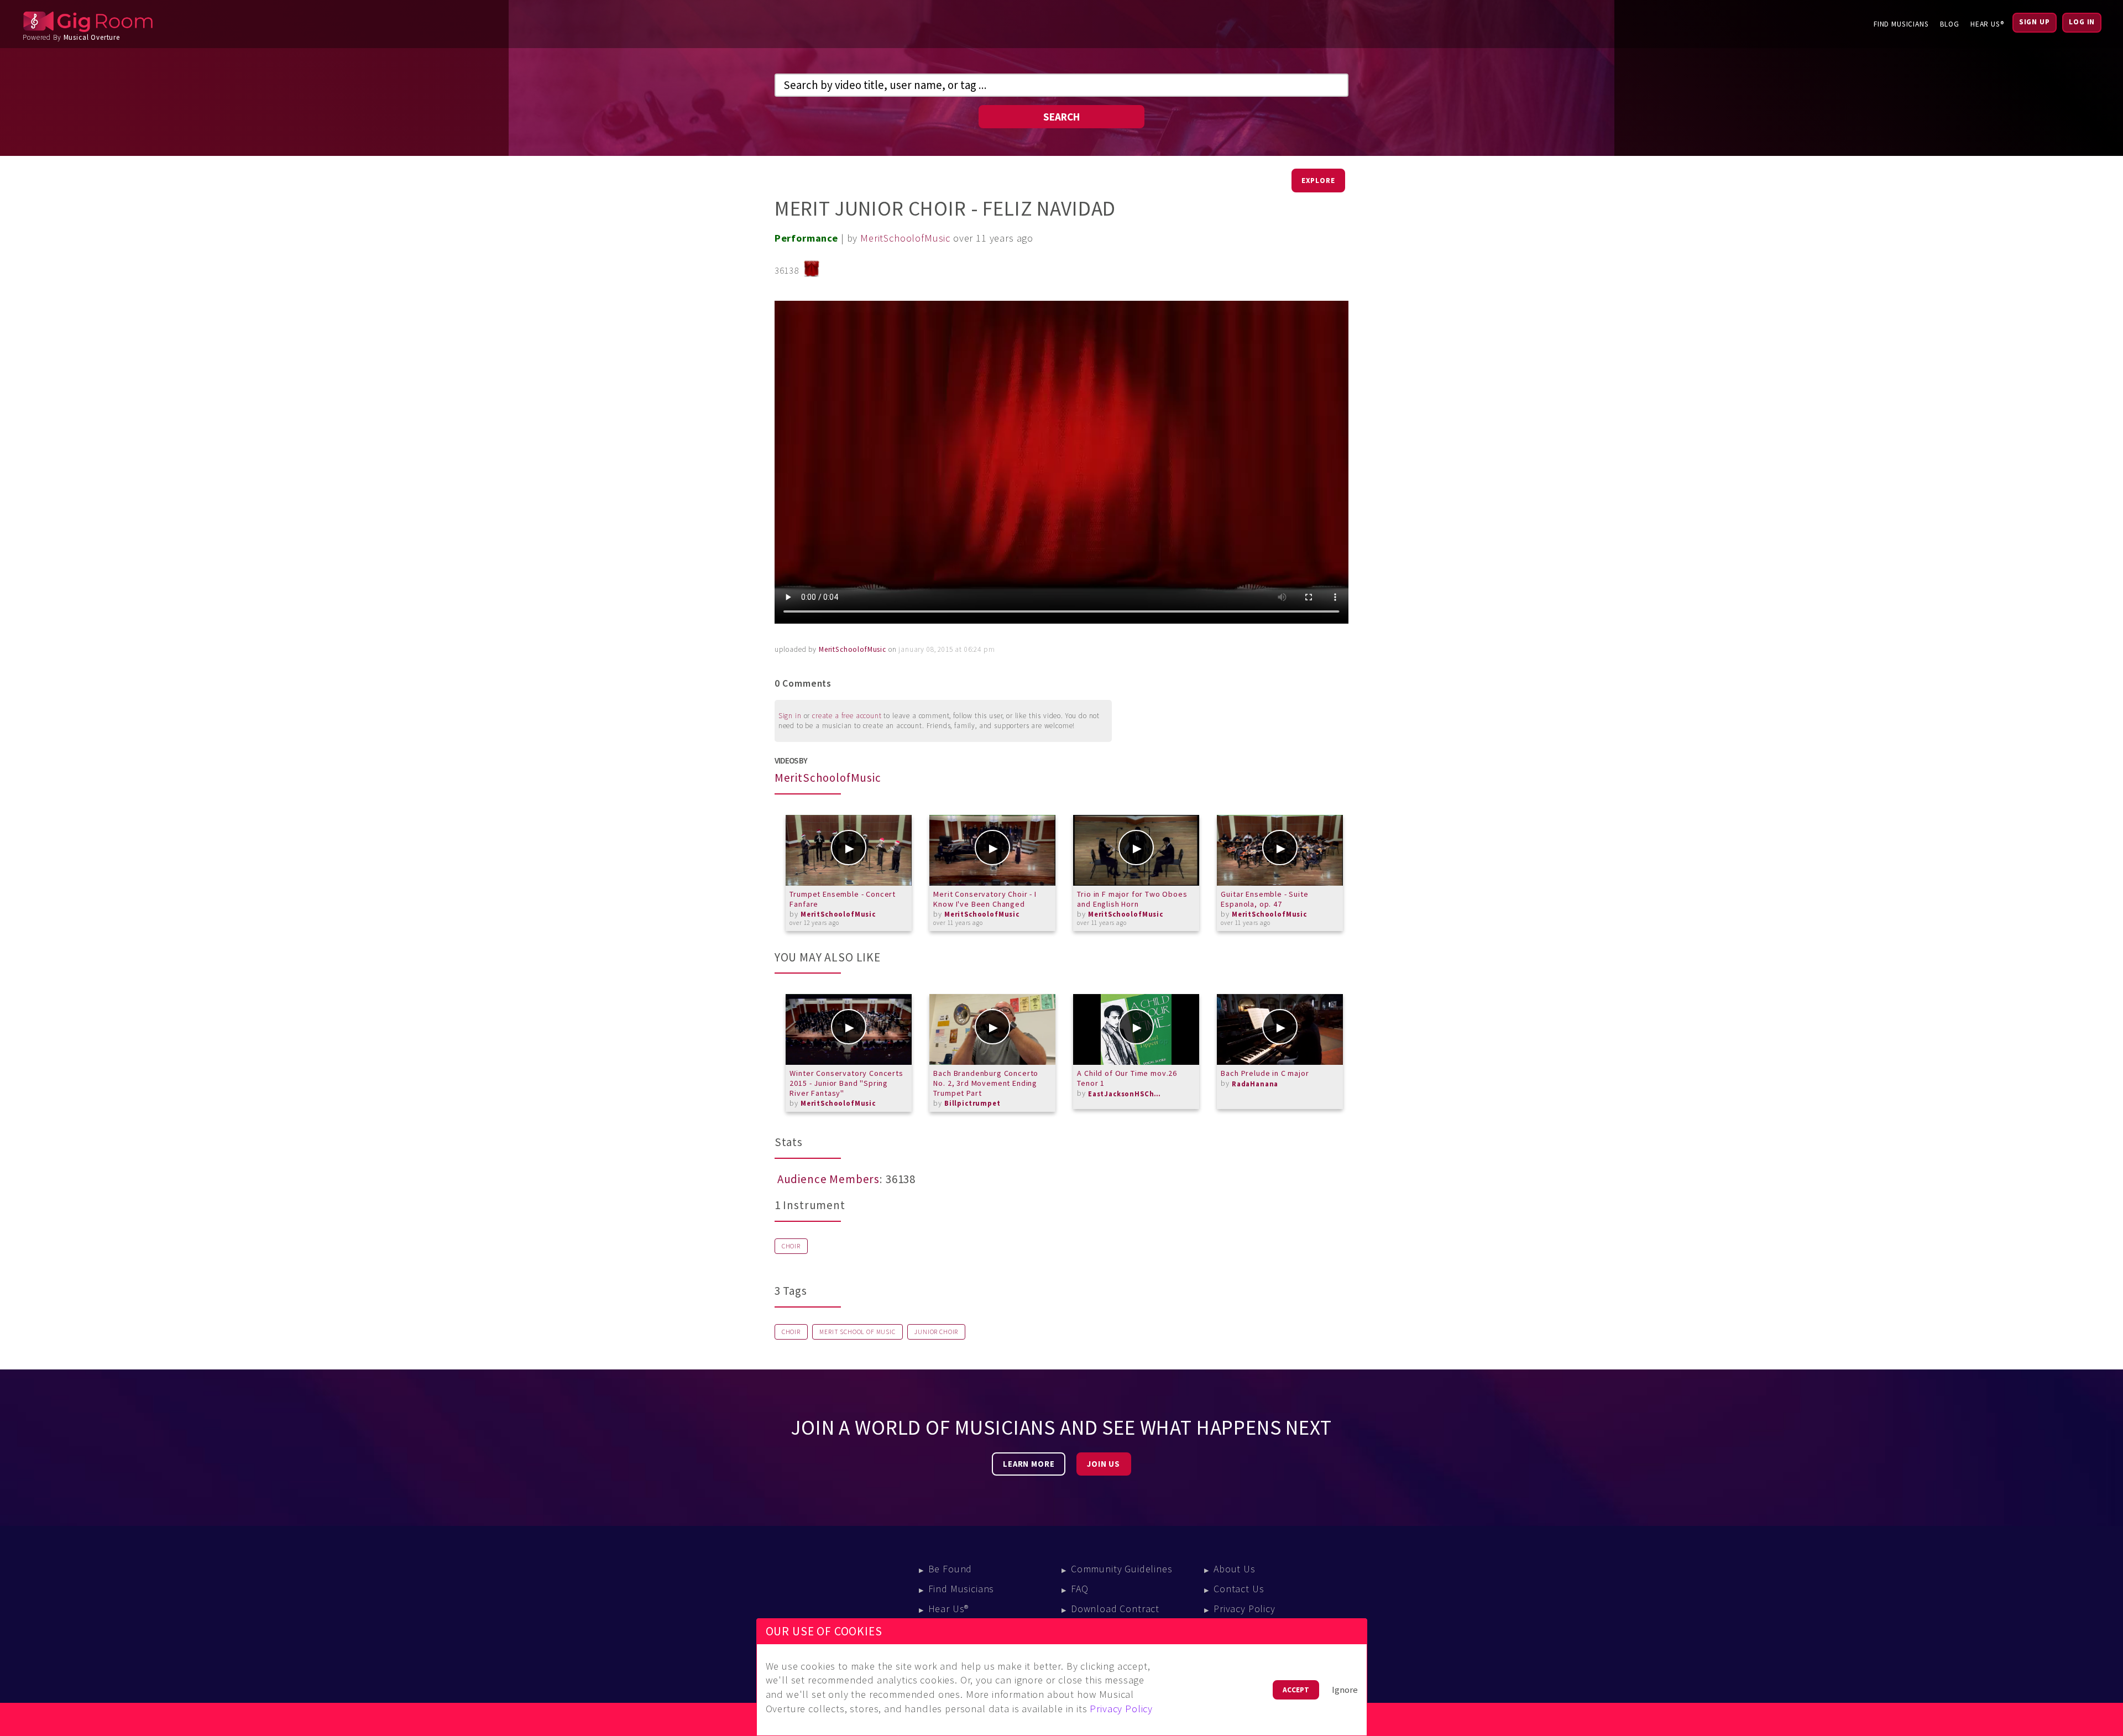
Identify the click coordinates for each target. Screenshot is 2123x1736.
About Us (1235, 1569)
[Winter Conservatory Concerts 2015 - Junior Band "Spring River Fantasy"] (849, 1029)
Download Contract (1115, 1609)
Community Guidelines (1122, 1569)
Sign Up (2035, 22)
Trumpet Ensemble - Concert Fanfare (843, 899)
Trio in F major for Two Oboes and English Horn (1132, 899)
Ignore (1345, 1690)
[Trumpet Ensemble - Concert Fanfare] (849, 850)
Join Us (1104, 1464)
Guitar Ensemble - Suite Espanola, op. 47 (1264, 899)
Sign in (790, 716)
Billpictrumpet (972, 1103)
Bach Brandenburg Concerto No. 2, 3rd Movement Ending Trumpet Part (986, 1083)
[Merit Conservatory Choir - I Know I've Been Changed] (992, 850)
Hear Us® (1987, 24)
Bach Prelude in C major (1265, 1073)
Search (1061, 117)
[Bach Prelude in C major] (1280, 1029)
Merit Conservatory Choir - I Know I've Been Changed (985, 899)
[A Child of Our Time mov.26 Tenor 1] (1136, 1029)
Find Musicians (1901, 24)
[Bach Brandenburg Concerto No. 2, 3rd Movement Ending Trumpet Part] (992, 1029)
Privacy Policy (1244, 1609)
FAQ (1080, 1589)
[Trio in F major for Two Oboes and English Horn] (1136, 850)
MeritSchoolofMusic (905, 238)
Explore (1318, 181)
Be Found (950, 1569)
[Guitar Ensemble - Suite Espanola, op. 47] (1280, 850)
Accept (1296, 1690)
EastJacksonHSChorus (1127, 1094)
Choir (791, 1246)
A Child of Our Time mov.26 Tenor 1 (1127, 1078)
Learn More (1029, 1464)
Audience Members (828, 1179)
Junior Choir (936, 1332)
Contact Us (1239, 1589)
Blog (1950, 24)
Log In (2082, 22)
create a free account (847, 716)
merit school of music (857, 1332)
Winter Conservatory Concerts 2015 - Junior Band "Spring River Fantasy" (846, 1083)
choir (791, 1332)
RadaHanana (1255, 1084)
